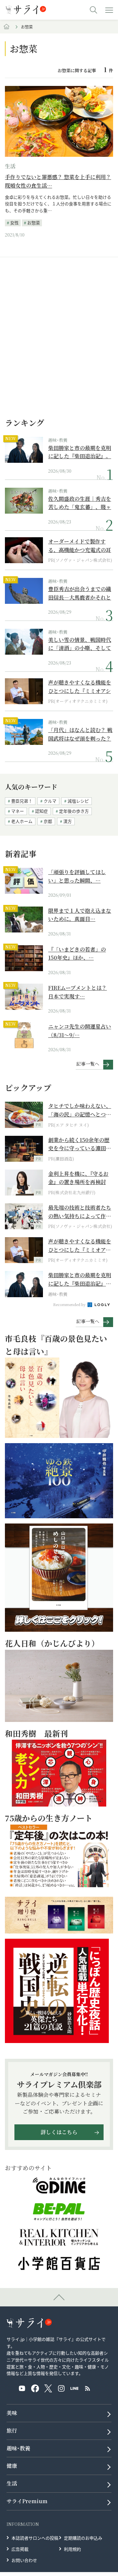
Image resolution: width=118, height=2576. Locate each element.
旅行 (12, 2431)
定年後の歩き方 (74, 811)
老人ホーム (22, 821)
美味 (12, 2413)
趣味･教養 (58, 440)
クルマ (50, 801)
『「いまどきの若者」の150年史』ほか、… (77, 954)
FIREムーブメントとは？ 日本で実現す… (78, 992)
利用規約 (72, 2549)
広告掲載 (20, 2549)
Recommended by (70, 1304)
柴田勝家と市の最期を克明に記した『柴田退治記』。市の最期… (80, 452)
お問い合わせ (24, 2560)
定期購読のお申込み (83, 2538)
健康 (12, 2466)
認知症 (41, 811)
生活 (10, 166)
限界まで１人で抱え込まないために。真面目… (80, 915)
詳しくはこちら (59, 2132)
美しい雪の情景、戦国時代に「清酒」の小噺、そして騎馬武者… (80, 644)
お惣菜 (34, 223)
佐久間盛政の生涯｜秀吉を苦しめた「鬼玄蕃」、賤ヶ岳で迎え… (80, 503)
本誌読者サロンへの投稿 (35, 2538)
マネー (18, 811)
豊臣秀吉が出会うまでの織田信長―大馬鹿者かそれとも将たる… (80, 593)
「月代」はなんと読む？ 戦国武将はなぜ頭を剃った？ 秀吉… (80, 734)
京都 (48, 821)
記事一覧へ (88, 1064)
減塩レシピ (78, 801)
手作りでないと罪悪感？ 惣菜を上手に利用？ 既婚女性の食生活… (58, 181)
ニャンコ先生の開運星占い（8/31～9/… (80, 1031)
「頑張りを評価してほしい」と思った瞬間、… (77, 876)
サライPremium (27, 2501)
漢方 (68, 821)
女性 (14, 223)
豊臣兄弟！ (22, 801)
